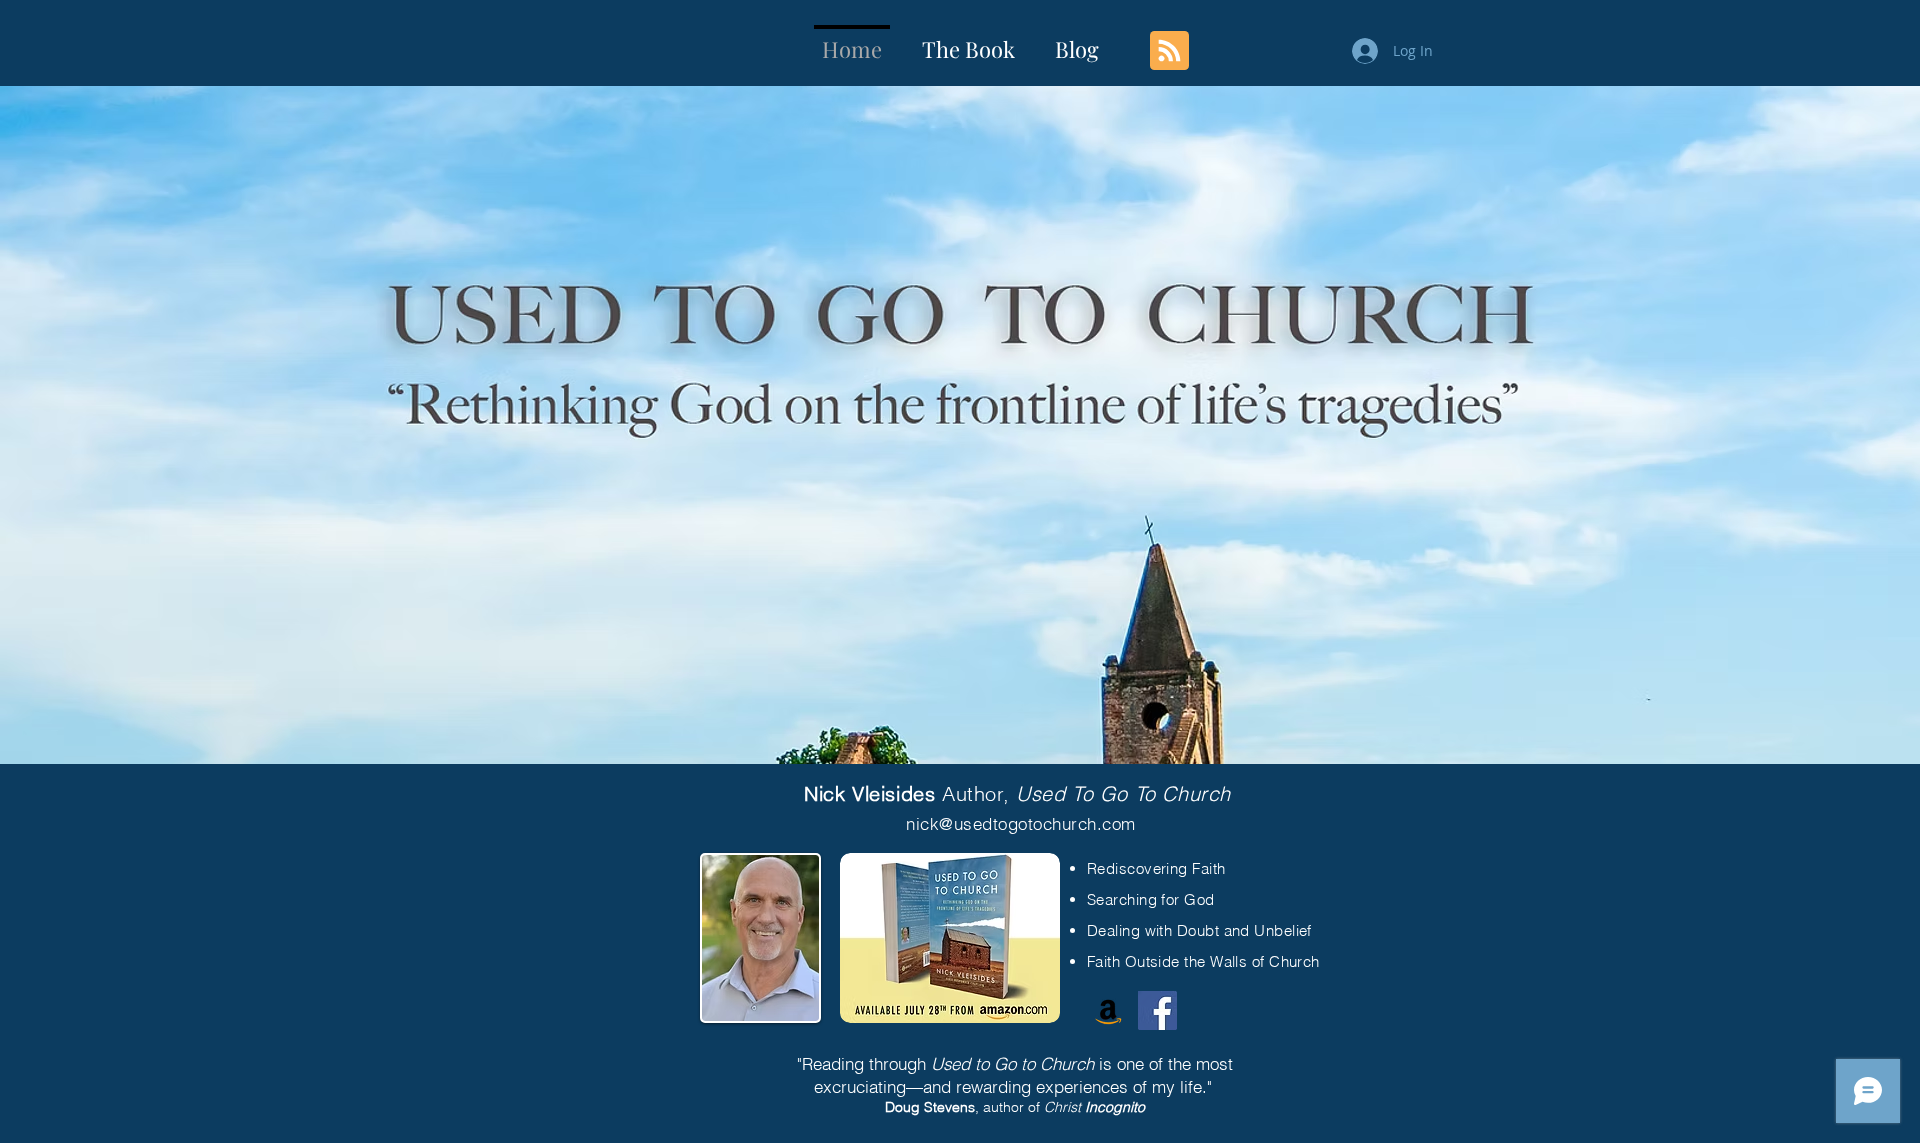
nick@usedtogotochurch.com (1021, 823)
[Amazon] (1108, 1010)
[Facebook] (1157, 1010)
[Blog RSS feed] (1169, 51)
